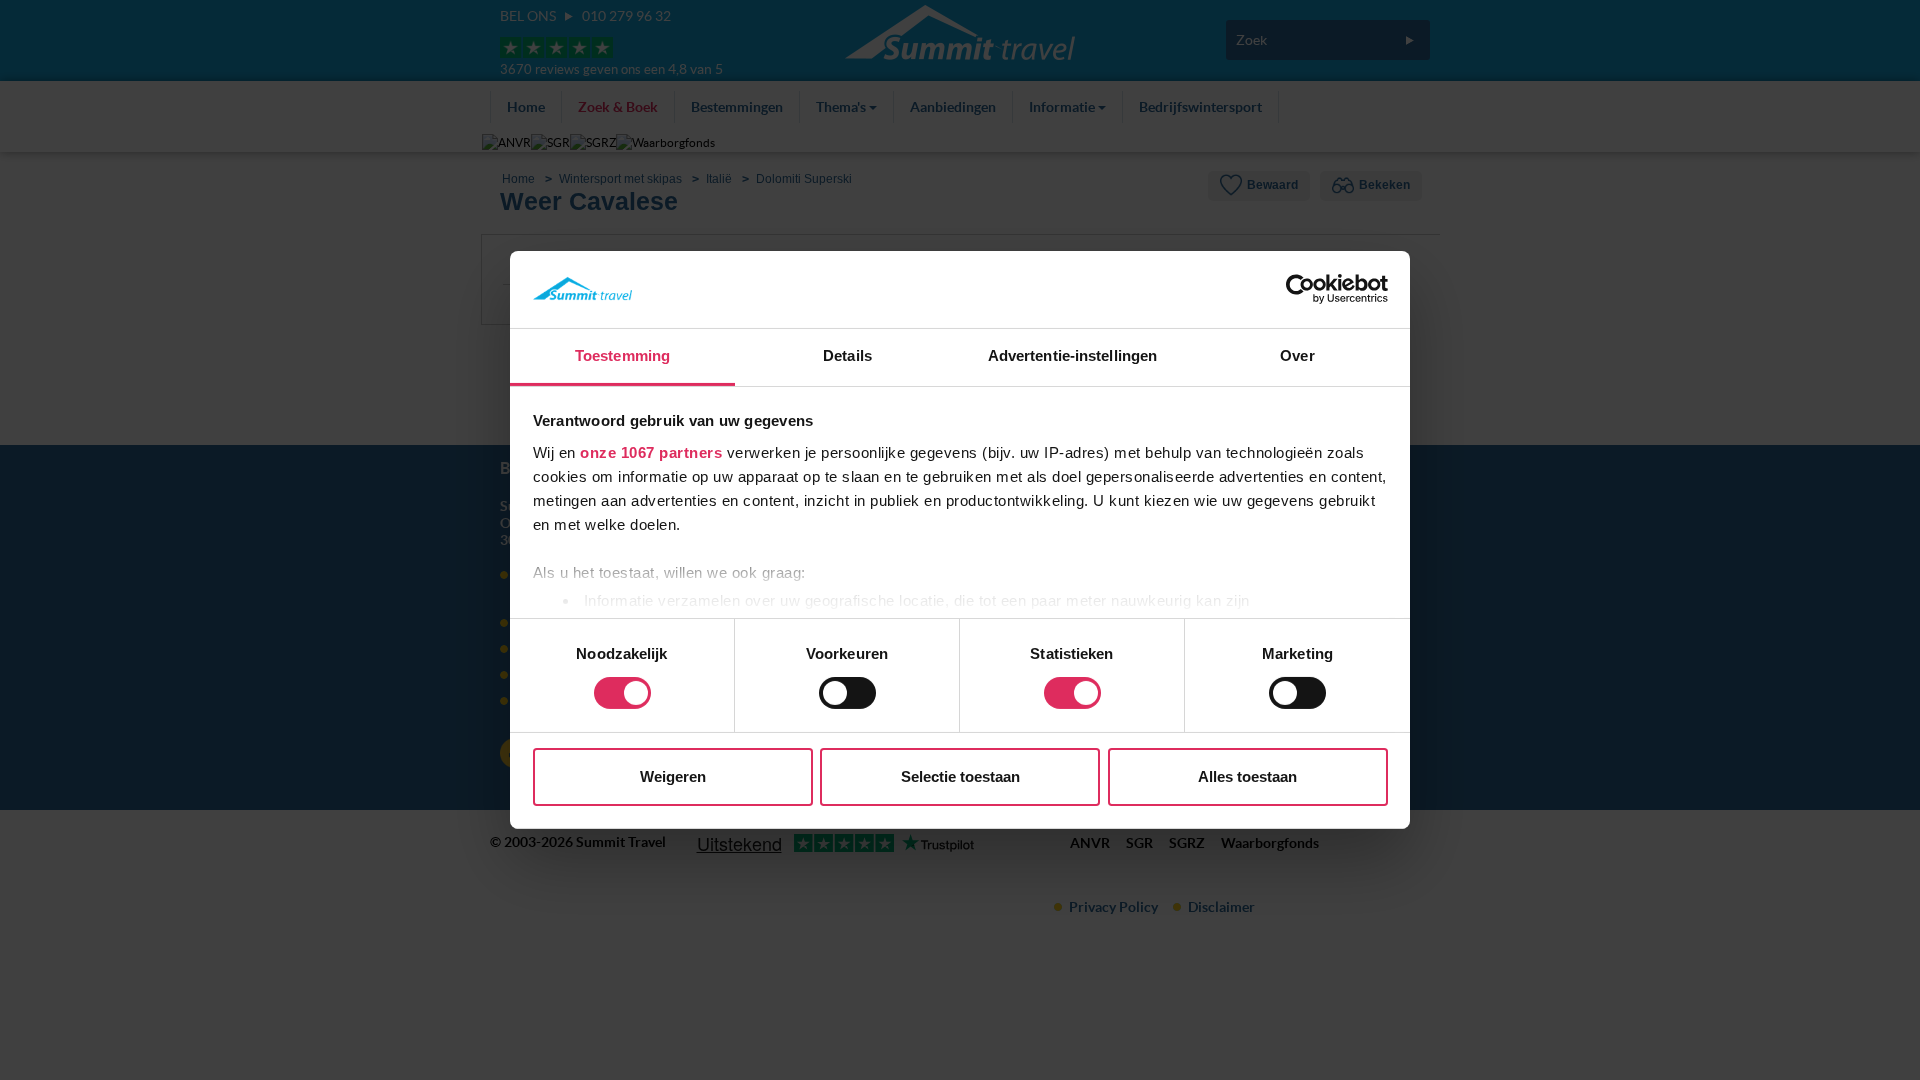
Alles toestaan (1247, 776)
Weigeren (673, 776)
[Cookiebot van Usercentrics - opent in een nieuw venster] (1300, 289)
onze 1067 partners (651, 452)
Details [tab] (847, 355)
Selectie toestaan (960, 776)
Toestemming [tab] (622, 355)
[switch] (847, 693)
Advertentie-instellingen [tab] (1072, 355)
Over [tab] (1297, 355)
